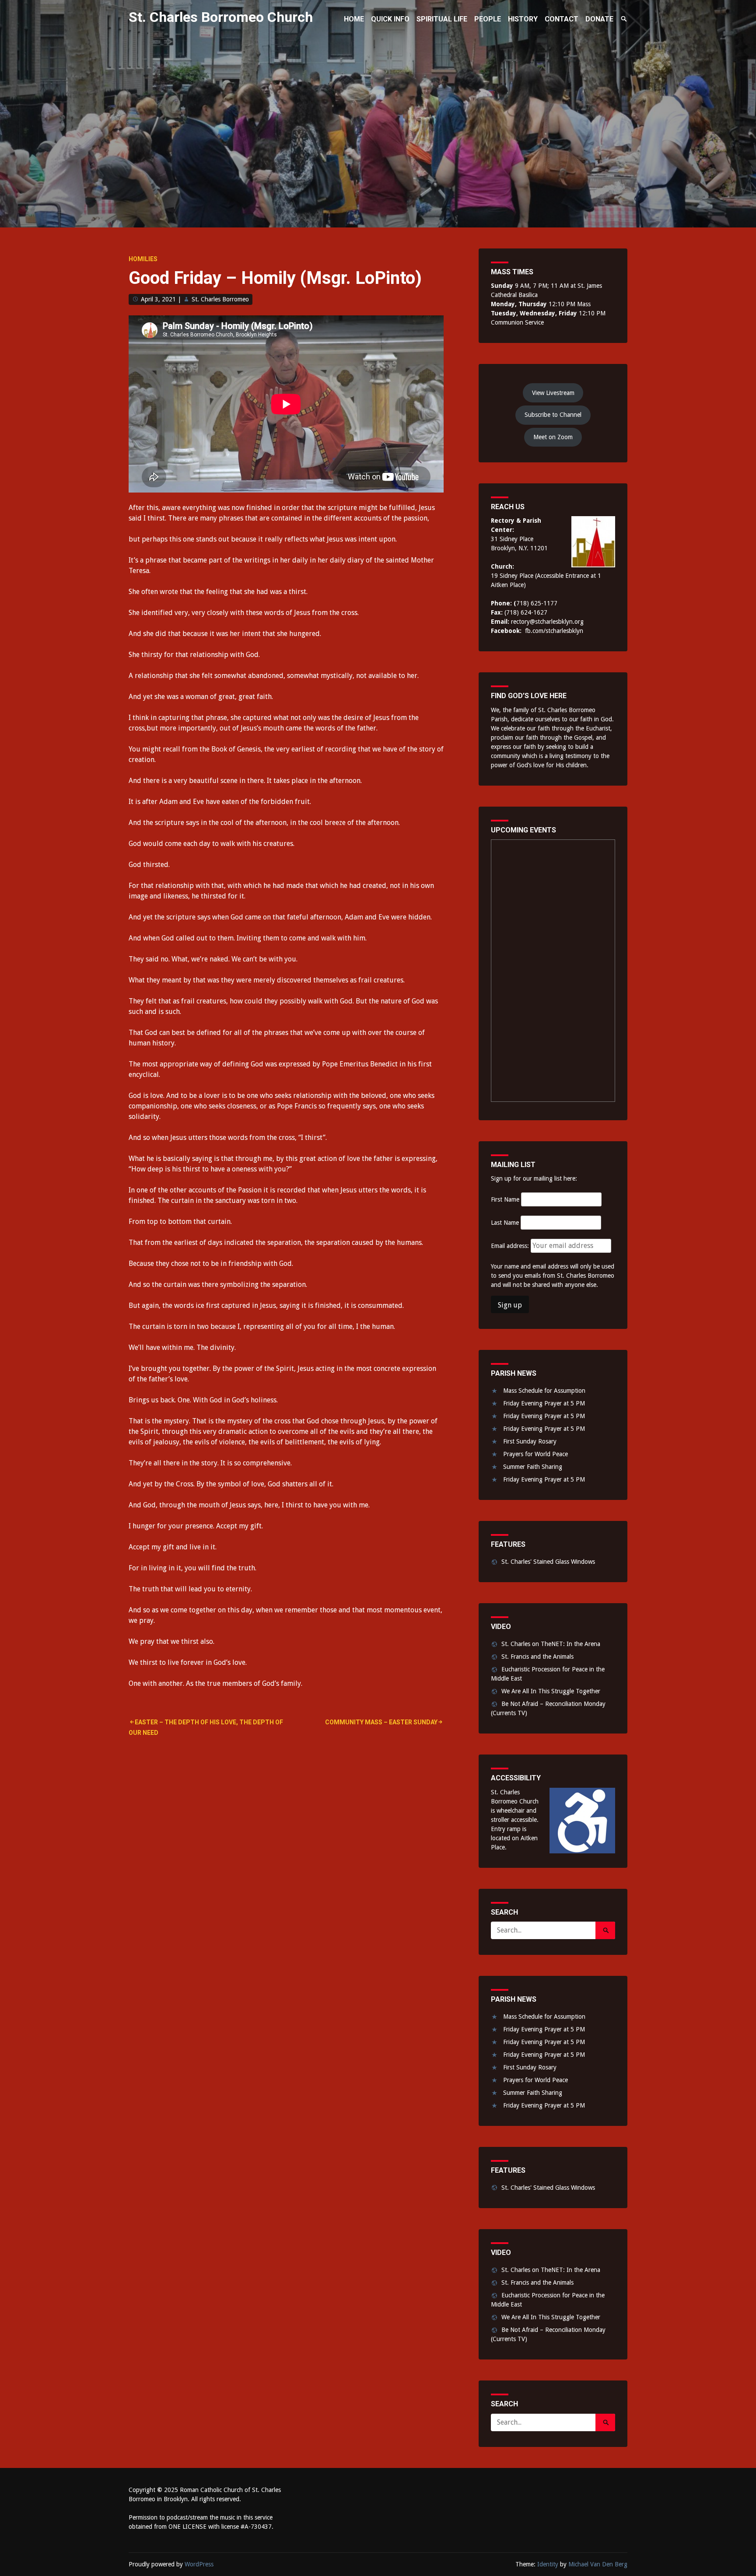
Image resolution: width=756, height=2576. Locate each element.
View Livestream (553, 393)
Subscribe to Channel (553, 415)
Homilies (143, 259)
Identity (548, 2564)
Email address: (511, 1246)
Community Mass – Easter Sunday (381, 1722)
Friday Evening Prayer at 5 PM (544, 1403)
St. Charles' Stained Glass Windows (548, 1562)
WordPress (199, 2564)
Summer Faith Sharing (533, 1467)
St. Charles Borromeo (220, 299)
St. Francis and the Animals (537, 1657)
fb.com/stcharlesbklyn (554, 631)
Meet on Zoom (553, 437)
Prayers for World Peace (535, 1454)
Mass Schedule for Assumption (544, 1391)
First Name (505, 1199)
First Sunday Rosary (530, 1441)
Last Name (505, 1223)
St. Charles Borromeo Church (221, 17)
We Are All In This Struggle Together (551, 1691)
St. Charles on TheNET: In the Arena (551, 1644)
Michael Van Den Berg (598, 2564)
